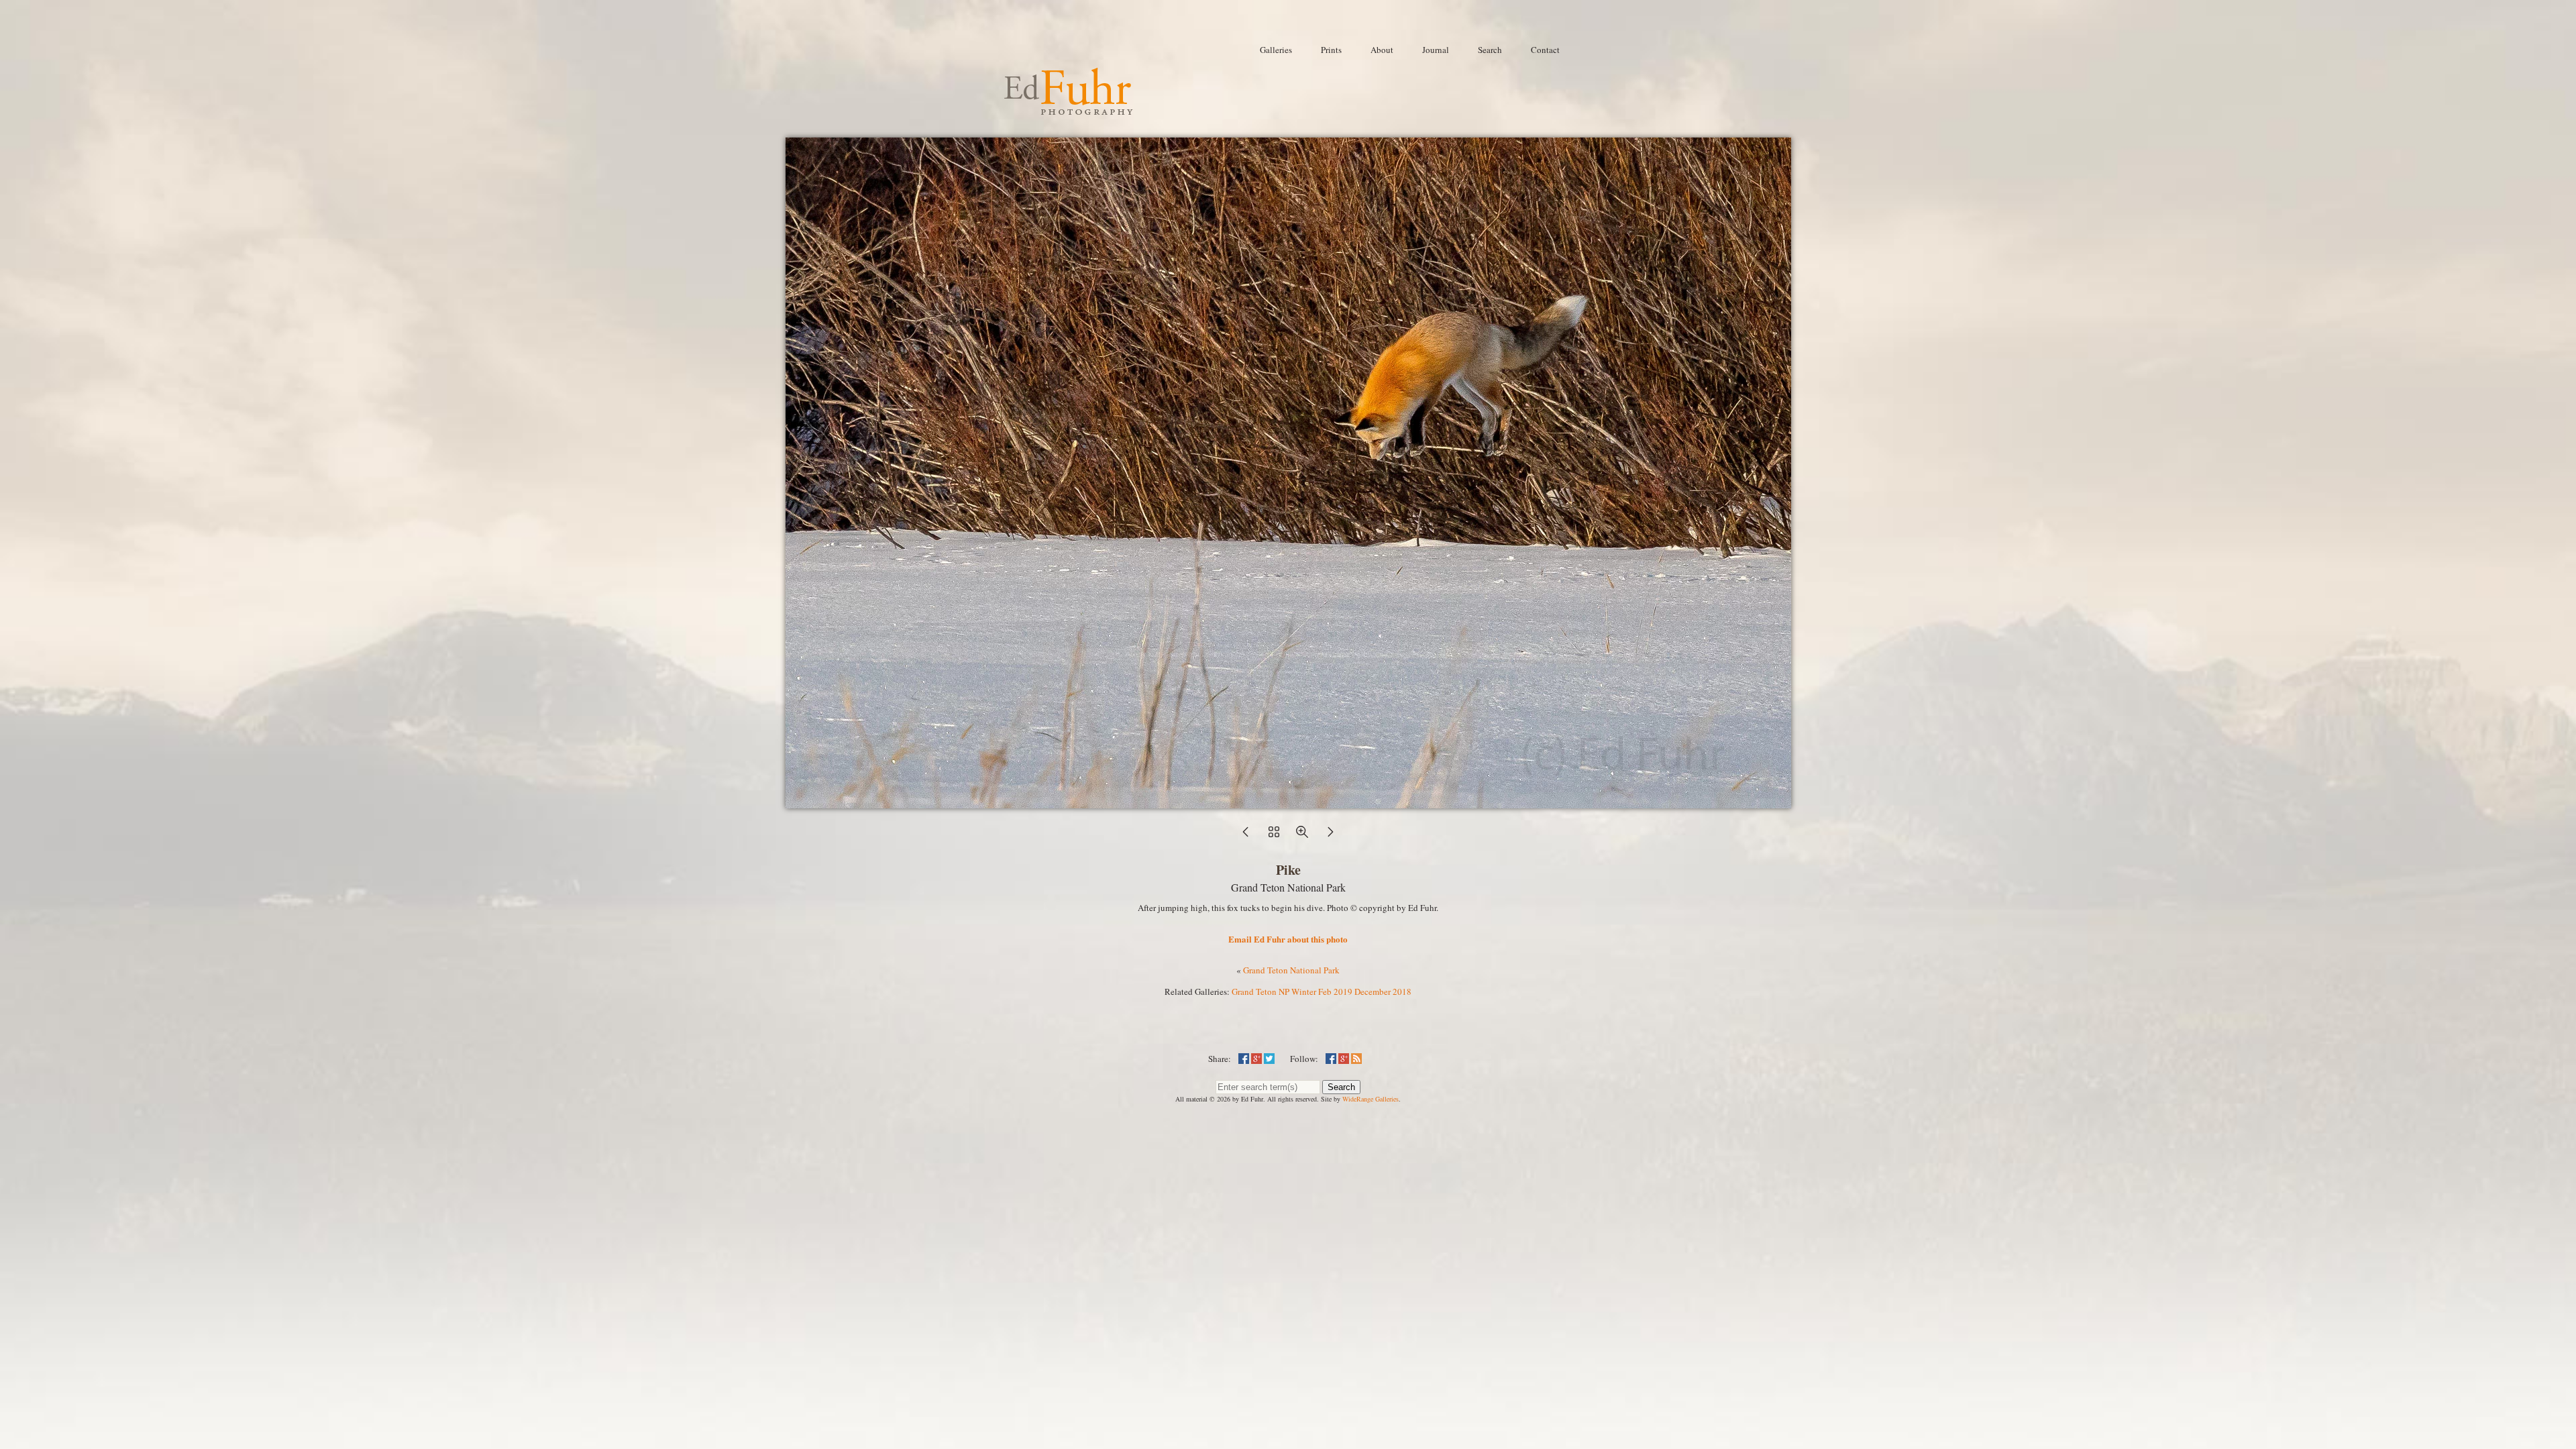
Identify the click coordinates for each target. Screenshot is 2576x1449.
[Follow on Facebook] (1331, 1059)
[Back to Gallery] (1288, 802)
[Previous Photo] (1246, 836)
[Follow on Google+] (1344, 1059)
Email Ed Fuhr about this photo (1288, 939)
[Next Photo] (1330, 836)
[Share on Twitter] (1269, 1059)
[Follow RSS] (1356, 1059)
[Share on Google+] (1256, 1059)
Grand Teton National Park (1291, 970)
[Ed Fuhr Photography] (1069, 109)
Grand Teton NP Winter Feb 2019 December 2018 (1322, 991)
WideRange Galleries (1371, 1099)
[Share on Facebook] (1244, 1059)
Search (1341, 1087)
